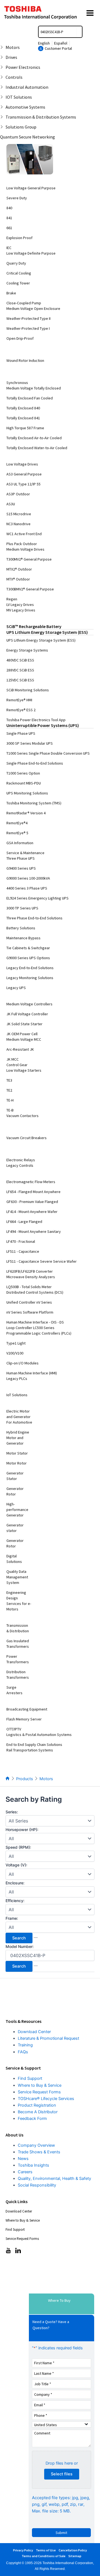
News (23, 2159)
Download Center (34, 2032)
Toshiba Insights (33, 2165)
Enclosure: (15, 1883)
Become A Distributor (38, 2112)
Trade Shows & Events (39, 2152)
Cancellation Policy (73, 2550)
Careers (25, 2172)
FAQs (23, 2052)
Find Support (30, 2078)
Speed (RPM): (18, 1847)
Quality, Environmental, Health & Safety (54, 2179)
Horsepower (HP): (22, 1830)
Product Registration (37, 2105)
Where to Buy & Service (40, 2085)
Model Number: (20, 1946)
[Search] (79, 32)
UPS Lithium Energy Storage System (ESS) (47, 632)
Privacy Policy (23, 2550)
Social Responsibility (37, 2185)
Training (25, 2045)
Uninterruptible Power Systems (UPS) (43, 725)
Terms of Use (46, 2550)
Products (25, 1779)
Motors (46, 1779)
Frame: (12, 1918)
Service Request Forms (39, 2092)
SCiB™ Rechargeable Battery (34, 626)
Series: (12, 1812)
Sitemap (75, 2556)
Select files (62, 2474)
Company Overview (36, 2145)
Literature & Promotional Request (48, 2038)
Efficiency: (15, 1901)
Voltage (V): (16, 1865)
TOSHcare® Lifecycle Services (46, 2099)
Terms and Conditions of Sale (44, 2556)
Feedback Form (32, 2119)
